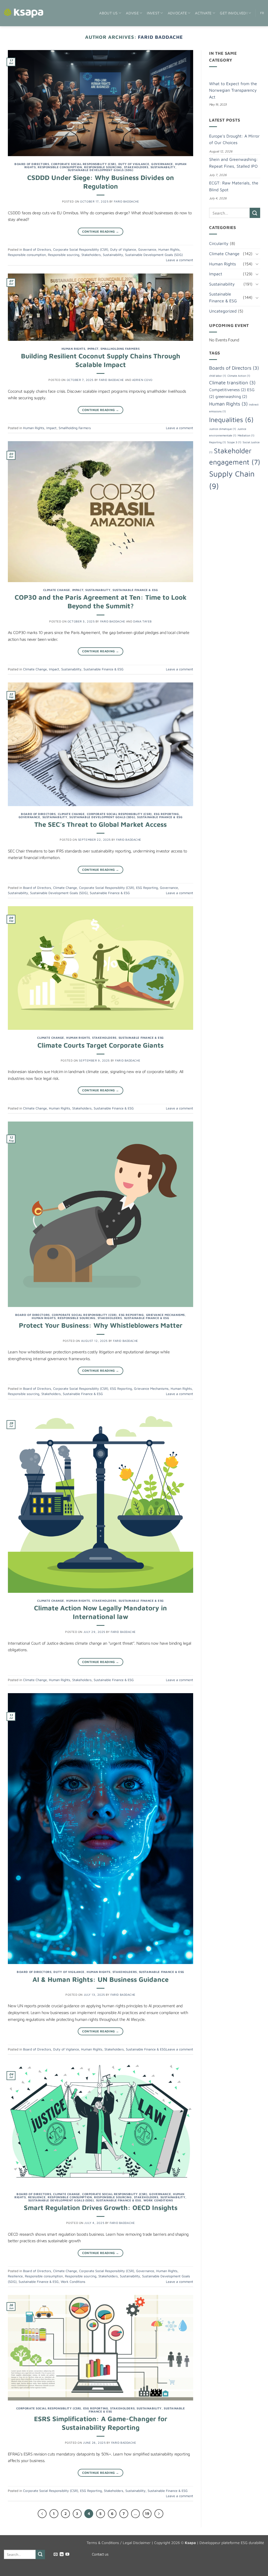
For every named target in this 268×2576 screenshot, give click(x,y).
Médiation (246, 435)
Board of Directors (32, 164)
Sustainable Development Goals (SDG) (101, 170)
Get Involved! (234, 13)
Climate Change (57, 590)
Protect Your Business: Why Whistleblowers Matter (101, 1325)
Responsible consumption (60, 167)
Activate (203, 13)
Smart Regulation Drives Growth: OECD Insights (101, 2207)
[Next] (159, 2514)
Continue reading (101, 231)
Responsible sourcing (103, 167)
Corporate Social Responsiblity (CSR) (83, 164)
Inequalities (231, 420)
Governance (162, 164)
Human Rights (169, 250)
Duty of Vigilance (134, 164)
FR (262, 13)
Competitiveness (227, 390)
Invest (153, 13)
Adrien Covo (142, 380)
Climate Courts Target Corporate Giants (100, 1045)
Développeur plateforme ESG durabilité (232, 2543)
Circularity (219, 243)
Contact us (100, 2554)
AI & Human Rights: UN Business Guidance (100, 1979)
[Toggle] (257, 254)
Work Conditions (158, 2200)
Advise (132, 13)
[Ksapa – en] (24, 13)
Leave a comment (180, 260)
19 (147, 2514)
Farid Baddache (160, 37)
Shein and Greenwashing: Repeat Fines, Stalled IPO (233, 163)
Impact (93, 349)
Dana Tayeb (143, 621)
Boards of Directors (234, 368)
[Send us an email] (56, 2555)
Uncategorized (223, 311)
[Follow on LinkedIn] (62, 2555)
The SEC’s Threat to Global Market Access (100, 824)
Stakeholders (136, 167)
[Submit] (255, 213)
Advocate (177, 13)
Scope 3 (234, 442)
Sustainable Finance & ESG (135, 590)
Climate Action (239, 376)
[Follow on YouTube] (67, 2555)
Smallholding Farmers (120, 349)
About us (108, 13)
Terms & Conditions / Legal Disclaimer (119, 2543)
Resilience (37, 2197)
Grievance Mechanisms (165, 1315)
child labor (218, 376)
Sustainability (163, 167)
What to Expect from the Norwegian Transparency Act (233, 90)
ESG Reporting (166, 814)
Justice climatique (223, 429)
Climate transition (232, 382)
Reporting (217, 442)
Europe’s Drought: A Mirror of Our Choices (234, 139)
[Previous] (42, 2514)
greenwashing (231, 396)
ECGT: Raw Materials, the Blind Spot (234, 186)
